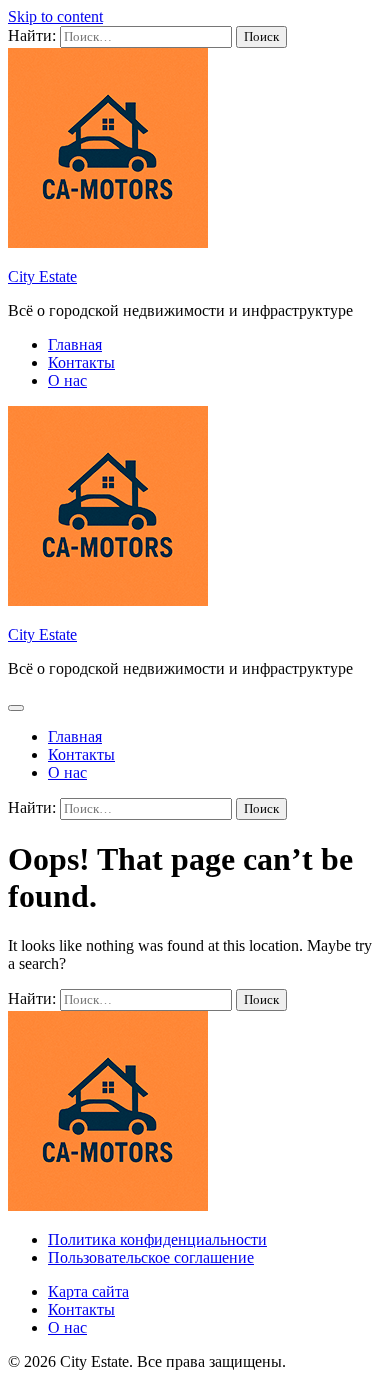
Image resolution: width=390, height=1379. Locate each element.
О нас (67, 380)
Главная (75, 344)
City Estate (42, 276)
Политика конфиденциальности (157, 1239)
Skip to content (55, 16)
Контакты (81, 362)
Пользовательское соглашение (151, 1257)
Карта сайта (88, 1291)
